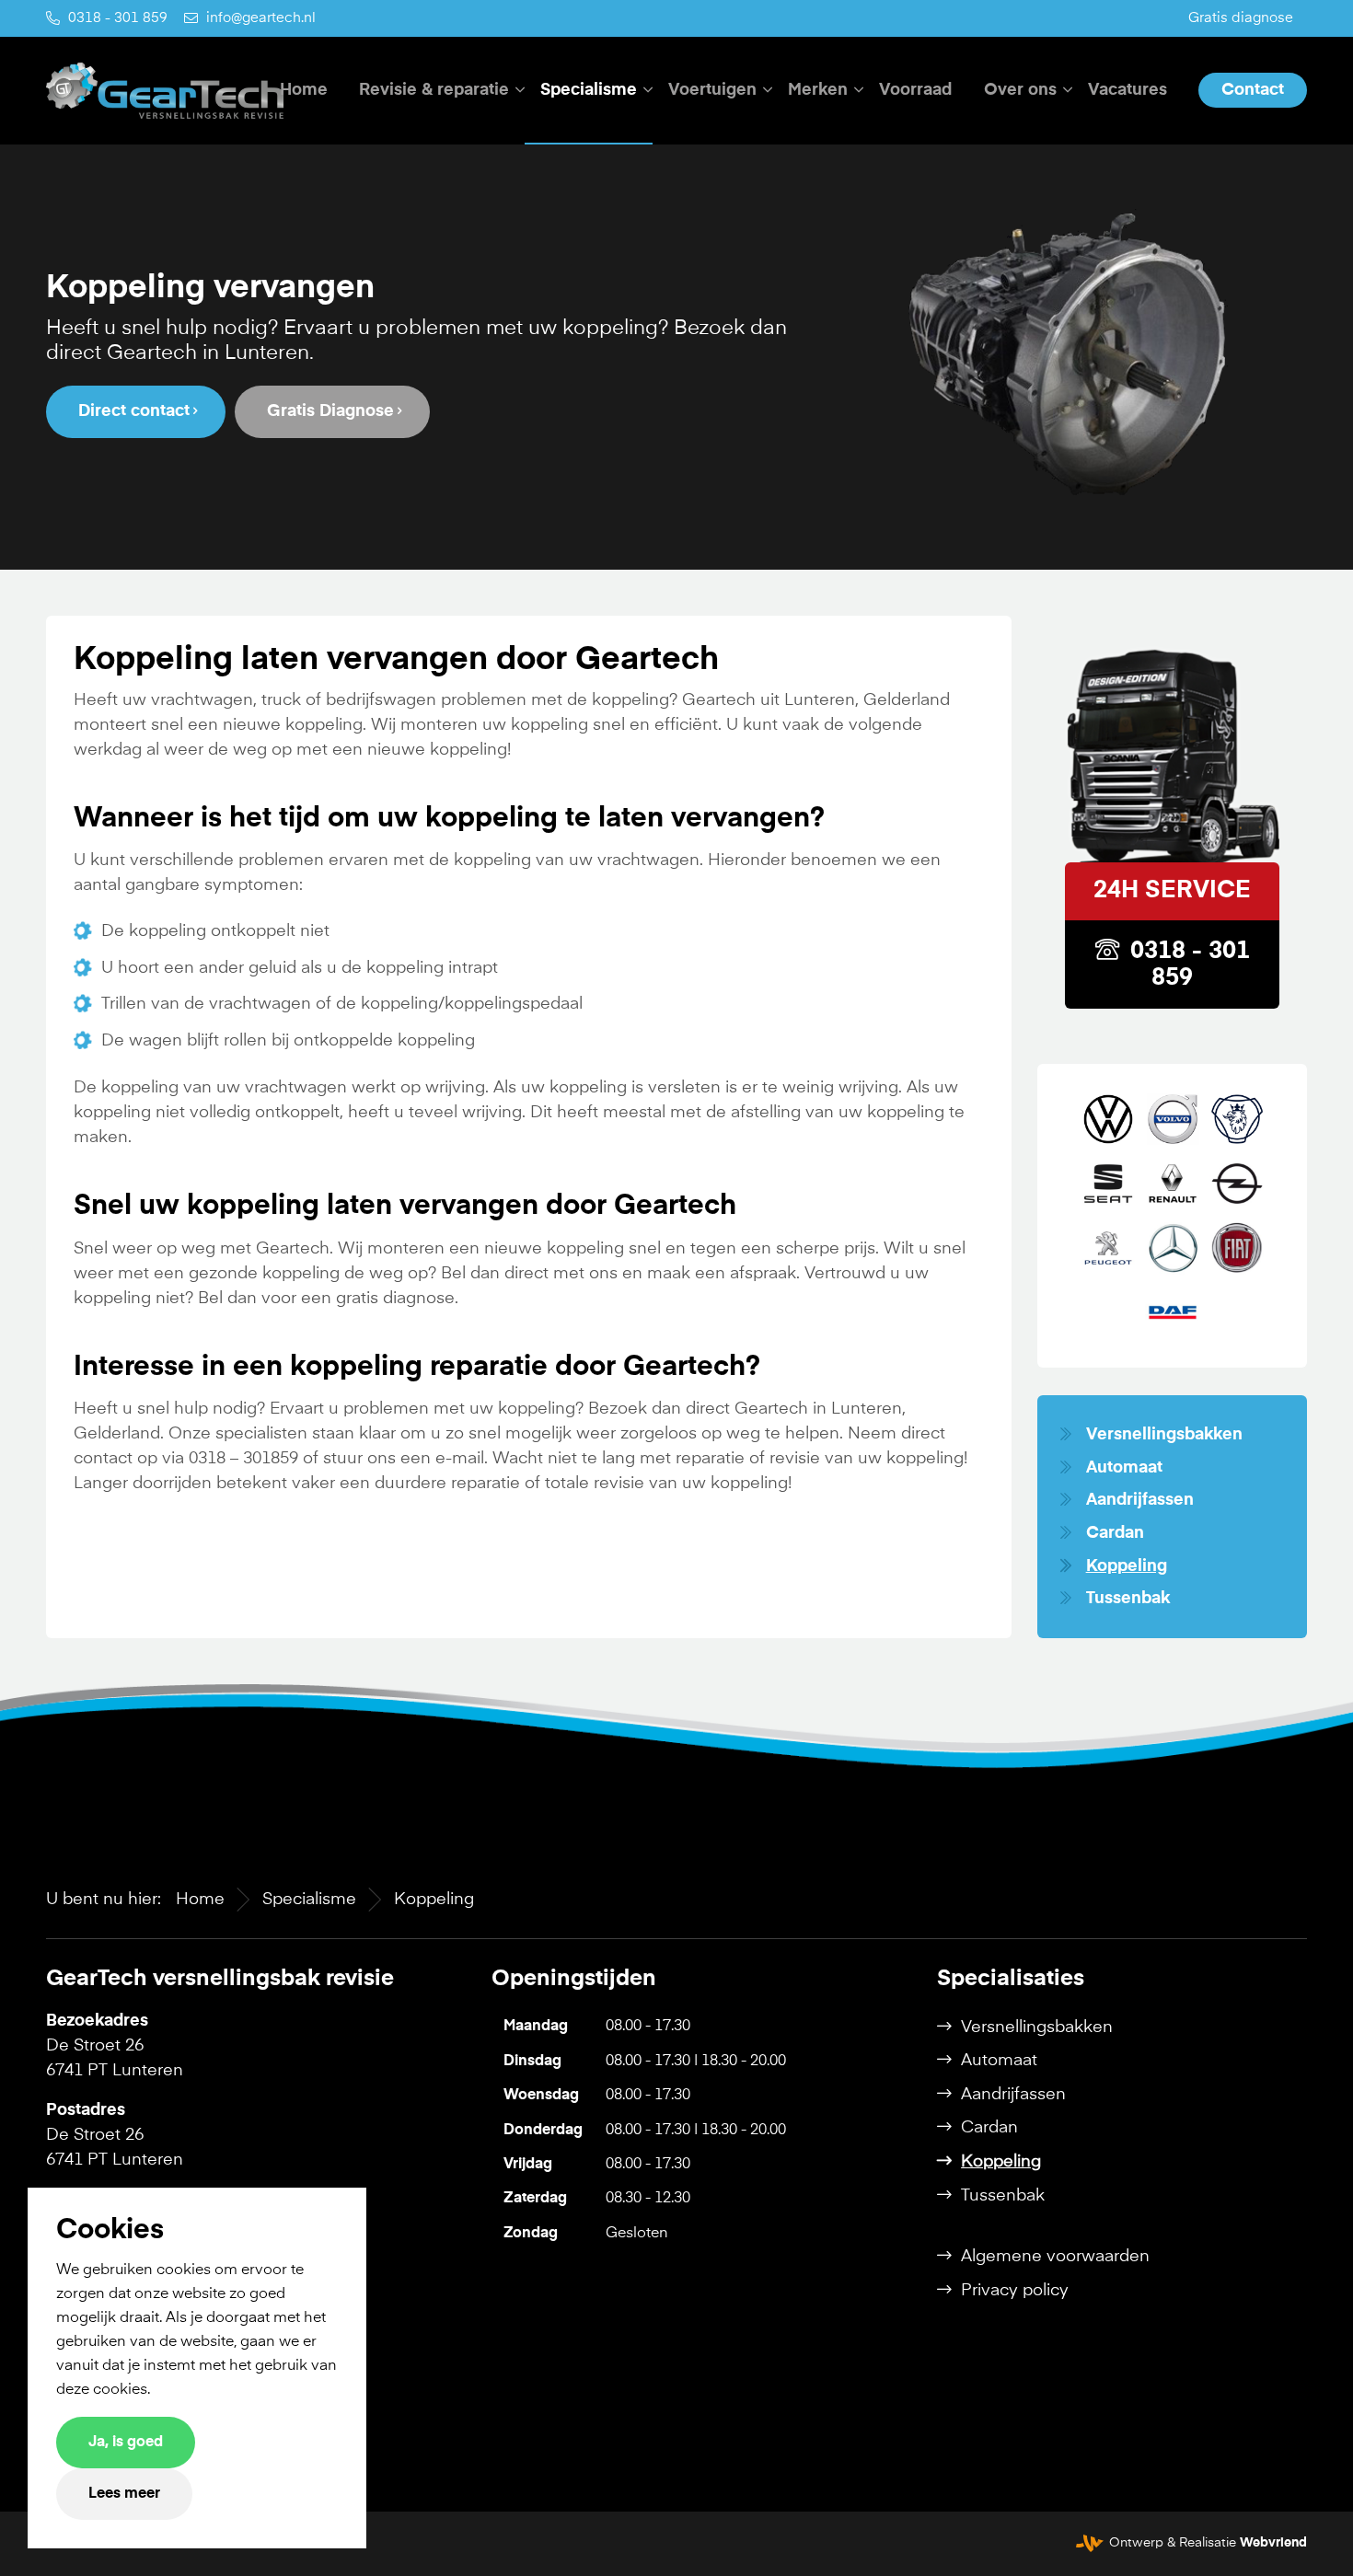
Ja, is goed (126, 2443)
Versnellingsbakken (1164, 1435)
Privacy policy (1015, 2291)
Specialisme (309, 1900)
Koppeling (1127, 1566)
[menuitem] (1241, 18)
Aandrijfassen (1140, 1500)
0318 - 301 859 (118, 18)
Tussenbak (1128, 1599)
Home (200, 1900)
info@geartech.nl (261, 18)
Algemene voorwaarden (1055, 2257)
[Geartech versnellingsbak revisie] (165, 90)
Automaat (1124, 1468)
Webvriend (1273, 2543)
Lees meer (124, 2494)
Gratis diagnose (1241, 18)
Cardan (1115, 1533)
